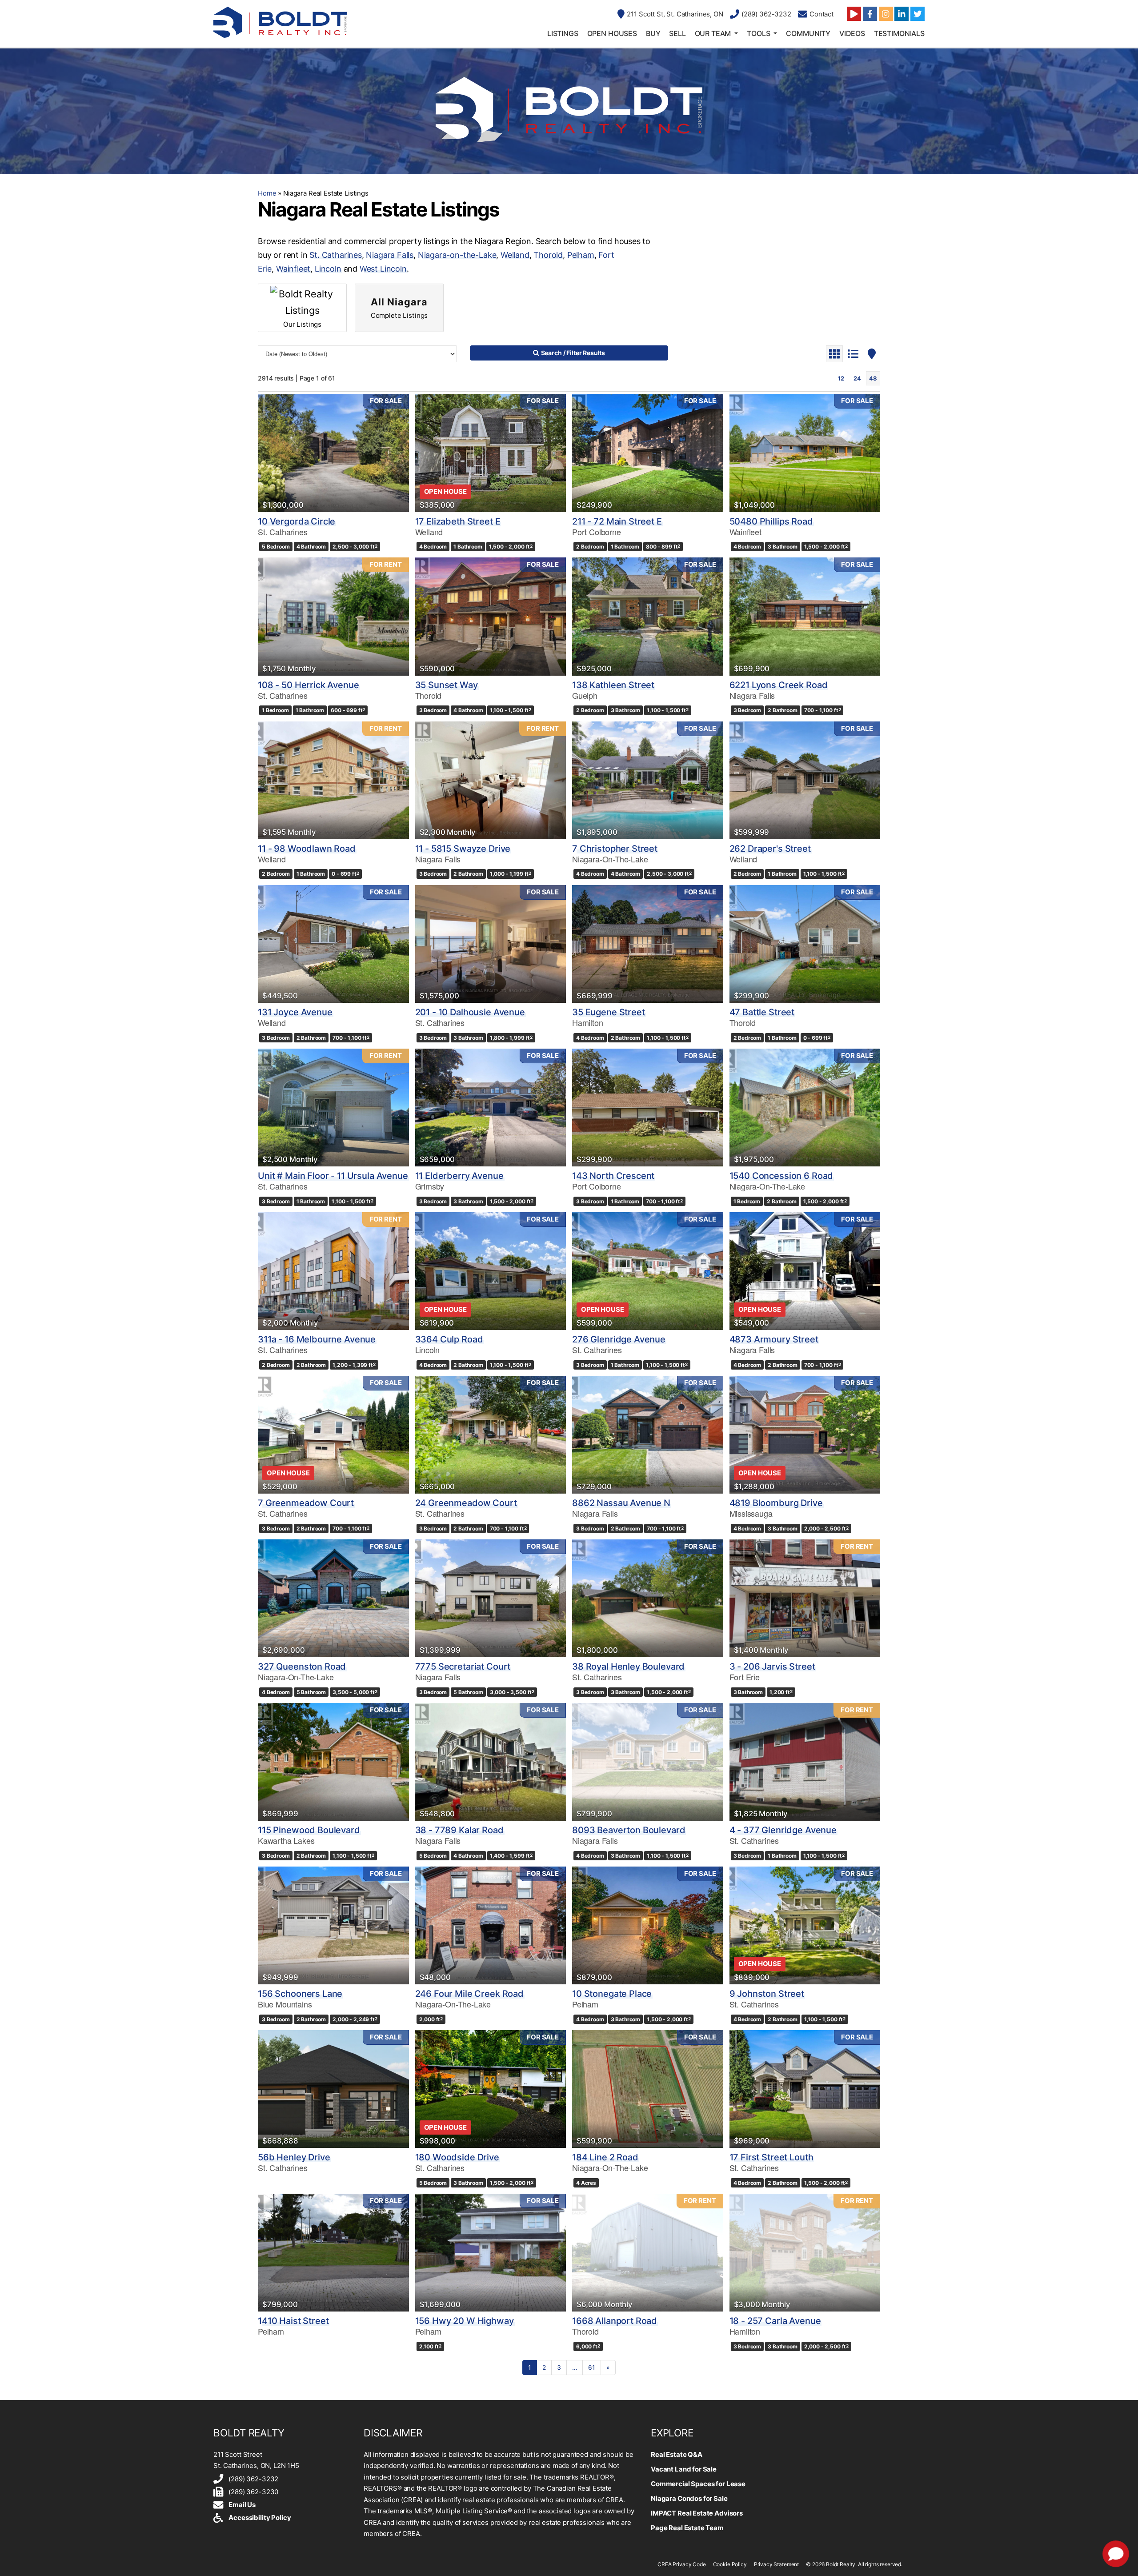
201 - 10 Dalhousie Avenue (470, 1012)
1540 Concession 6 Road (781, 1176)
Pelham (581, 255)
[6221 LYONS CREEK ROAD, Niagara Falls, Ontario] (805, 616)
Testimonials (899, 33)
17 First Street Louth (771, 2157)
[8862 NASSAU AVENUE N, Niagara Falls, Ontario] (648, 1435)
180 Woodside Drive (457, 2157)
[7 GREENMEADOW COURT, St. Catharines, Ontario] (333, 1435)
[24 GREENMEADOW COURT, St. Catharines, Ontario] (491, 1435)
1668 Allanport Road (615, 2321)
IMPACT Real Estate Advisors (697, 2513)
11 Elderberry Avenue (459, 1176)
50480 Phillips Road (771, 521)
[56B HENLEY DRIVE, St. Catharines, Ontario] (333, 2089)
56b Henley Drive (294, 2157)
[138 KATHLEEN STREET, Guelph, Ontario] (648, 616)
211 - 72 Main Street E (617, 521)
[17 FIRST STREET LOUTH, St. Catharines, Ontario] (805, 2089)
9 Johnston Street (767, 1994)
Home (267, 193)
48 (873, 378)
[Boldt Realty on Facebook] (870, 14)
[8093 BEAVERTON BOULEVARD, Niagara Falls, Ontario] (648, 1762)
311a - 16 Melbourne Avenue (317, 1339)
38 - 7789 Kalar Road (459, 1830)
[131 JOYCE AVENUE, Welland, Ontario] (333, 944)
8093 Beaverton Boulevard (629, 1830)
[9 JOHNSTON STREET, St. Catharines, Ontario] (805, 1925)
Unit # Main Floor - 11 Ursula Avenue (333, 1176)
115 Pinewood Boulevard (309, 1830)
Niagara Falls (390, 255)
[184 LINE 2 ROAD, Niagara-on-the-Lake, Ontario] (648, 2089)
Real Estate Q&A (677, 2454)
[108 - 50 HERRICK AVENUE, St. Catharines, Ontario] (333, 616)
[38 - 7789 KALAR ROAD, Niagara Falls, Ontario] (491, 1762)
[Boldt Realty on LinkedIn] (902, 14)
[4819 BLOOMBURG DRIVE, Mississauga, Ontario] (805, 1435)
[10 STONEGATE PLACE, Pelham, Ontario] (648, 1925)
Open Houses (612, 33)
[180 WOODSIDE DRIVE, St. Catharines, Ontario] (491, 2089)
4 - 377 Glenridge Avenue (783, 1830)
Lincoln (328, 269)
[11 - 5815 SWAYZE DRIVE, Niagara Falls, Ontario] (491, 780)
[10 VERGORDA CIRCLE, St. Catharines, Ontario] (333, 453)
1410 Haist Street (293, 2321)
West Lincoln (383, 269)
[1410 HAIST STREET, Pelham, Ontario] (333, 2253)
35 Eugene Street (609, 1012)
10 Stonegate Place (612, 1994)
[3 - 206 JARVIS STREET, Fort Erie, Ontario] (805, 1598)
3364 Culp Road (449, 1339)
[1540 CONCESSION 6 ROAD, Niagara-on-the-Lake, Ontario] (805, 1108)
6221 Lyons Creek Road (779, 685)
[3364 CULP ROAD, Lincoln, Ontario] (491, 1271)
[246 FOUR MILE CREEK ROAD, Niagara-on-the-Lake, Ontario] (491, 1925)
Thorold (548, 255)
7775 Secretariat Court (463, 1667)
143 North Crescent (613, 1176)
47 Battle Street (762, 1012)
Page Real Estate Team (687, 2528)
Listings (563, 33)
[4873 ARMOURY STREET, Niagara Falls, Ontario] (805, 1271)
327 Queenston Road (302, 1667)
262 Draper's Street (770, 849)
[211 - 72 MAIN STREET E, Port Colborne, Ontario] (648, 453)
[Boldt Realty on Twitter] (918, 14)
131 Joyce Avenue (295, 1012)
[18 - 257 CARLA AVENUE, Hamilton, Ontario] (805, 2253)
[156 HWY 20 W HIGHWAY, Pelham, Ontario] (491, 2253)
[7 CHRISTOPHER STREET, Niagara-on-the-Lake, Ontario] (648, 780)
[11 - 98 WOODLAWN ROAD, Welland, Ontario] (333, 780)
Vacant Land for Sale (684, 2469)
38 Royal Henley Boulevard (628, 1667)
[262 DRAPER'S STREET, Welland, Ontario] (805, 780)
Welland (515, 255)
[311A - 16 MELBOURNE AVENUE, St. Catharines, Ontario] (333, 1271)
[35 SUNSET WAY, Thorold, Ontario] (491, 616)
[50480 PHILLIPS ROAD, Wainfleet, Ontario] (805, 453)
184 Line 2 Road (605, 2157)
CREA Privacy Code (681, 2564)
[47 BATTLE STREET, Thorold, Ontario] (805, 944)
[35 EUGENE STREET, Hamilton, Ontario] (648, 944)
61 (592, 2367)
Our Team (713, 33)
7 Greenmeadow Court (306, 1503)
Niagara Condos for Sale (689, 2498)
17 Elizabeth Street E (458, 521)
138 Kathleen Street (613, 685)
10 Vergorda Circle (297, 521)
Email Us (242, 2505)
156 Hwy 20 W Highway (465, 2321)
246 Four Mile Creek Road (469, 1994)
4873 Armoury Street (774, 1339)
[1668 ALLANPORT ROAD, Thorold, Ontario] (648, 2253)
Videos (852, 33)
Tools (758, 33)
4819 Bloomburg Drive (776, 1503)
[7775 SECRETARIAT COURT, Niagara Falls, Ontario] (491, 1598)
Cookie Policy (730, 2564)
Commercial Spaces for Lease (698, 2484)
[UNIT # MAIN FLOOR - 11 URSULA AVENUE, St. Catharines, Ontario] (333, 1108)
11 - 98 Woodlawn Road (307, 849)
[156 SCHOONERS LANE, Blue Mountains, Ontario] (333, 1925)
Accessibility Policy (260, 2518)
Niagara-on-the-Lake (457, 255)
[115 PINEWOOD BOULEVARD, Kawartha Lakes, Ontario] (333, 1762)
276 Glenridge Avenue (619, 1339)
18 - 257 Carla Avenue (775, 2321)
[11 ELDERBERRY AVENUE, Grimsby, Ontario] (491, 1108)
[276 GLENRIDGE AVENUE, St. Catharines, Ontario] (648, 1271)
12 (841, 378)
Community (808, 33)
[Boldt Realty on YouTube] (854, 14)
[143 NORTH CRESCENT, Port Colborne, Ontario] (648, 1108)
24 (857, 378)
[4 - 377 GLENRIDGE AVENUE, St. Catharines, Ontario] (805, 1762)
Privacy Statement (776, 2564)
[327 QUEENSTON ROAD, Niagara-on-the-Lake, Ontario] (333, 1598)
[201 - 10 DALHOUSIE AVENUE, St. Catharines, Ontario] (491, 944)
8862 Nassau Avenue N (621, 1503)
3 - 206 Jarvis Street (772, 1667)
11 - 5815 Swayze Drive (463, 849)
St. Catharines (335, 255)
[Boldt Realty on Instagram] (886, 14)
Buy (653, 33)
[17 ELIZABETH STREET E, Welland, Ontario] (491, 453)
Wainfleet (293, 269)
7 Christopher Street (615, 849)
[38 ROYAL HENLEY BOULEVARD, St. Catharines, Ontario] (648, 1598)
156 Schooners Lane (300, 1994)
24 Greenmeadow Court (466, 1503)
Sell (677, 33)
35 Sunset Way (447, 685)
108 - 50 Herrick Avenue (309, 685)
